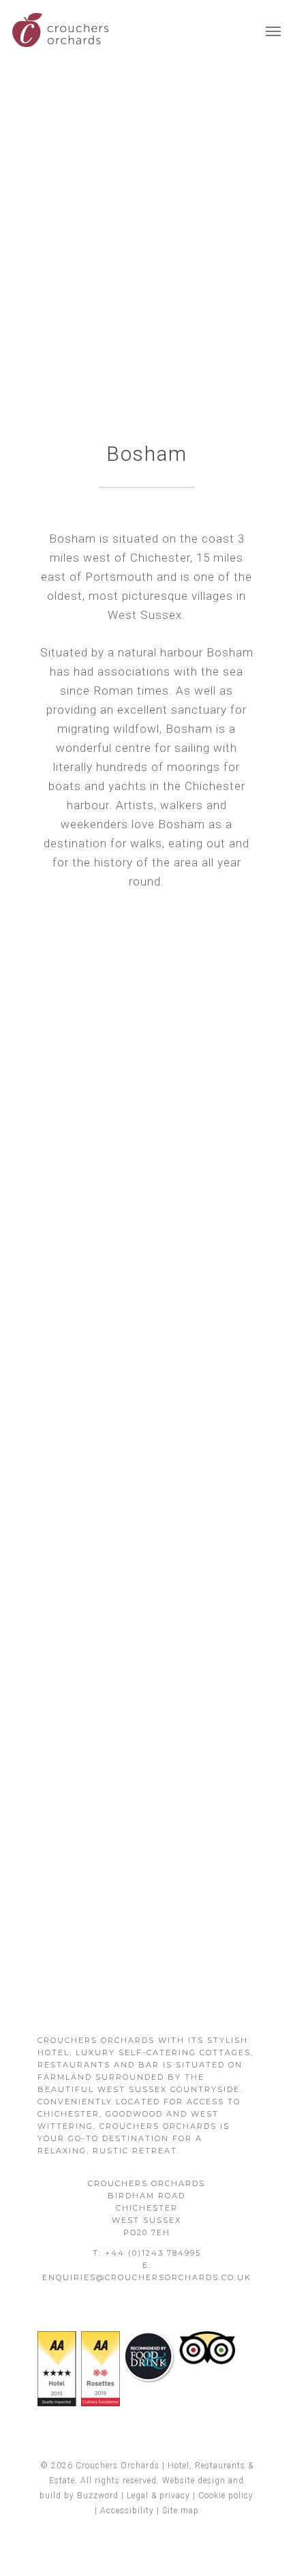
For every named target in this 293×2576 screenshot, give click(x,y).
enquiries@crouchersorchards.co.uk (147, 2277)
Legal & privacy (158, 2496)
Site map (181, 2511)
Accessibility (127, 2511)
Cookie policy (226, 2496)
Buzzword (98, 2496)
